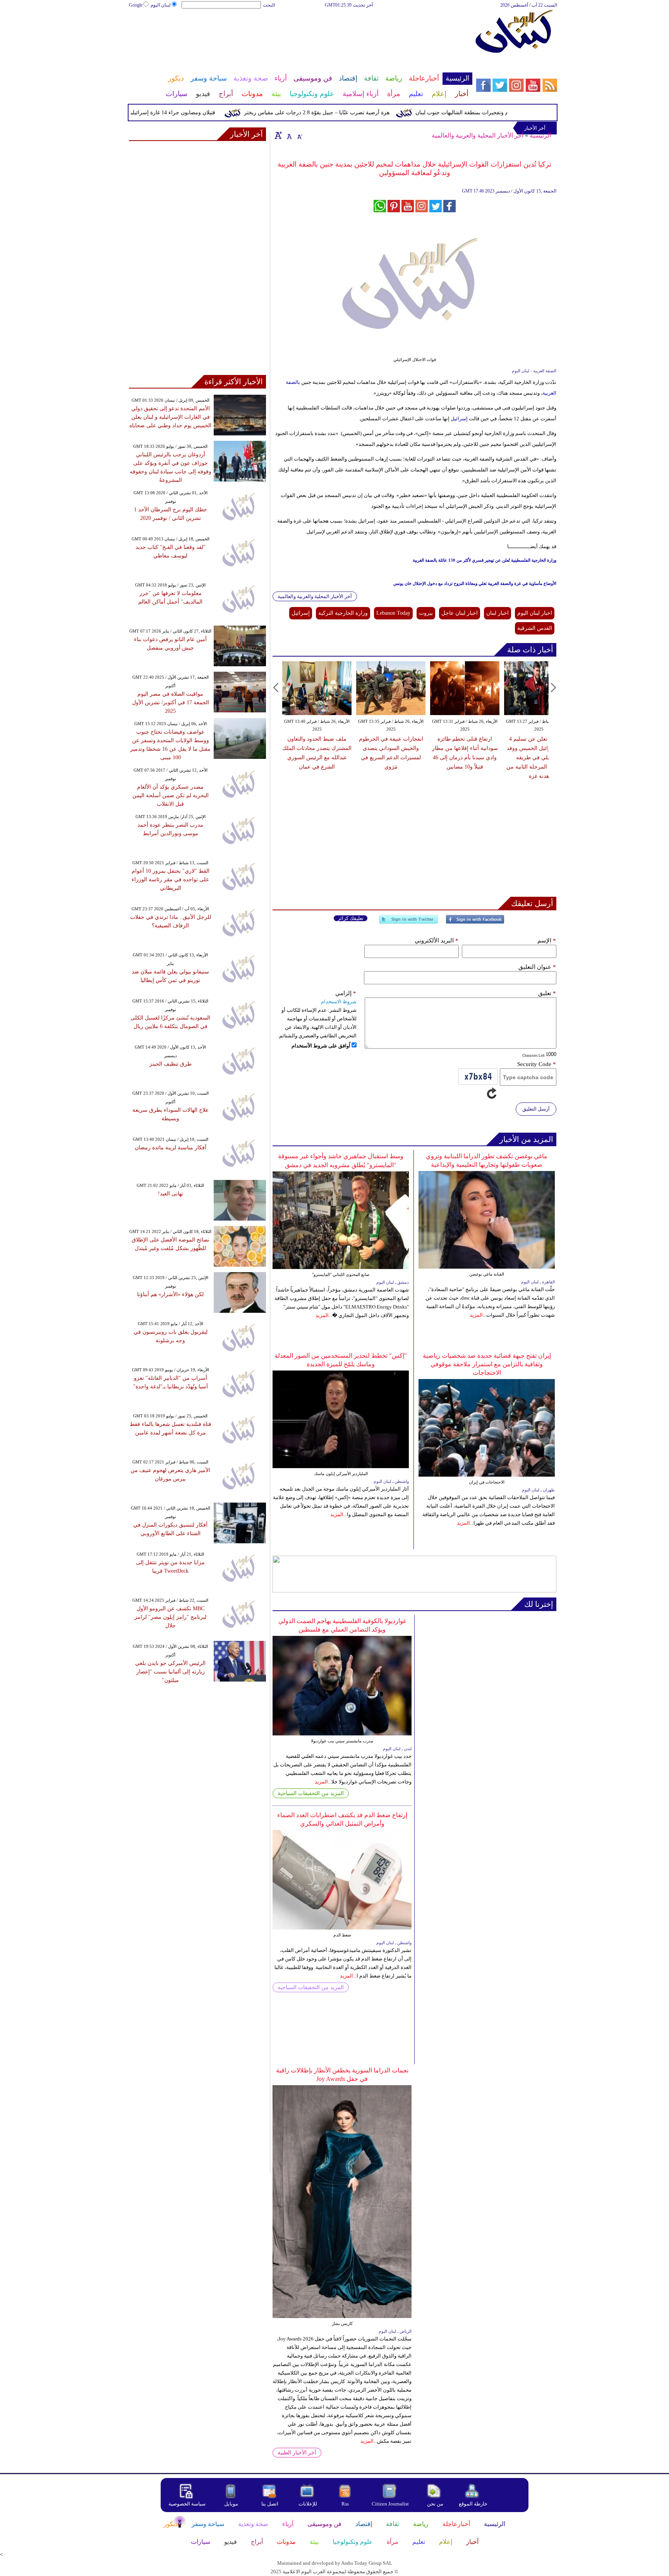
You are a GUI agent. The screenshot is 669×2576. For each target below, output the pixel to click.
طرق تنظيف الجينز (171, 1064)
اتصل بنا (270, 2504)
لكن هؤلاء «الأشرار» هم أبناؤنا (170, 1294)
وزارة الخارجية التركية (343, 613)
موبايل (232, 2504)
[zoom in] (278, 135)
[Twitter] (408, 923)
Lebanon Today (393, 613)
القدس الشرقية (535, 628)
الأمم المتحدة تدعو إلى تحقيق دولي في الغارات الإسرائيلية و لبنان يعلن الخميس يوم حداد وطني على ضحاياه (170, 417)
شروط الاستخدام (339, 1002)
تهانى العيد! (171, 1194)
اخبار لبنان (497, 613)
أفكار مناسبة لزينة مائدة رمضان (171, 1148)
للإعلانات (308, 2504)
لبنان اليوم (161, 5)
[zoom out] (299, 135)
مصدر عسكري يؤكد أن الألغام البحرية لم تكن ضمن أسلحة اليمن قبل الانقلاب (171, 795)
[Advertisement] (300, 34)
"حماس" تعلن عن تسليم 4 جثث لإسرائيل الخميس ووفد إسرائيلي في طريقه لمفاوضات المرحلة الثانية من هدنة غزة (539, 757)
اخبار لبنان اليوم (535, 613)
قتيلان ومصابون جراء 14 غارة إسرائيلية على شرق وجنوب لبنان (179, 113)
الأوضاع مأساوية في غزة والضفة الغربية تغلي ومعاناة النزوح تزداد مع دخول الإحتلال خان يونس (475, 583)
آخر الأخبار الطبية (297, 2453)
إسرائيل (459, 419)
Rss (346, 2504)
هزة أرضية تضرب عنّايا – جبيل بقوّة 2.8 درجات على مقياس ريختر (350, 113)
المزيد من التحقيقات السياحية (311, 1793)
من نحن (435, 2504)
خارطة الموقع (473, 2504)
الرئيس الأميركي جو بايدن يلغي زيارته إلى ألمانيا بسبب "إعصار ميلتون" (170, 1672)
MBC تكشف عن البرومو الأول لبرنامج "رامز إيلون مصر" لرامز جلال (170, 1617)
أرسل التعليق (536, 1109)
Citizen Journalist (390, 2504)
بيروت (426, 613)
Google (136, 5)
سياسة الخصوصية (187, 2504)
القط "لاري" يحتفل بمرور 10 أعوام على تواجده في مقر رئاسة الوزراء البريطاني (171, 880)
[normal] (288, 135)
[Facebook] (475, 923)
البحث (269, 5)
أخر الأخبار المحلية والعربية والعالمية (478, 135)
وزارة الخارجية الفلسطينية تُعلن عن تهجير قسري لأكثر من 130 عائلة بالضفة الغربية (485, 560)
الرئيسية (540, 135)
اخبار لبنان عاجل (460, 613)
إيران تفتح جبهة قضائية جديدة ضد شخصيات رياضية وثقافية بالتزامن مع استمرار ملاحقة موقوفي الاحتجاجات (487, 1364)
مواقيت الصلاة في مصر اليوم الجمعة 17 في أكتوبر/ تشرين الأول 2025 (171, 702)
